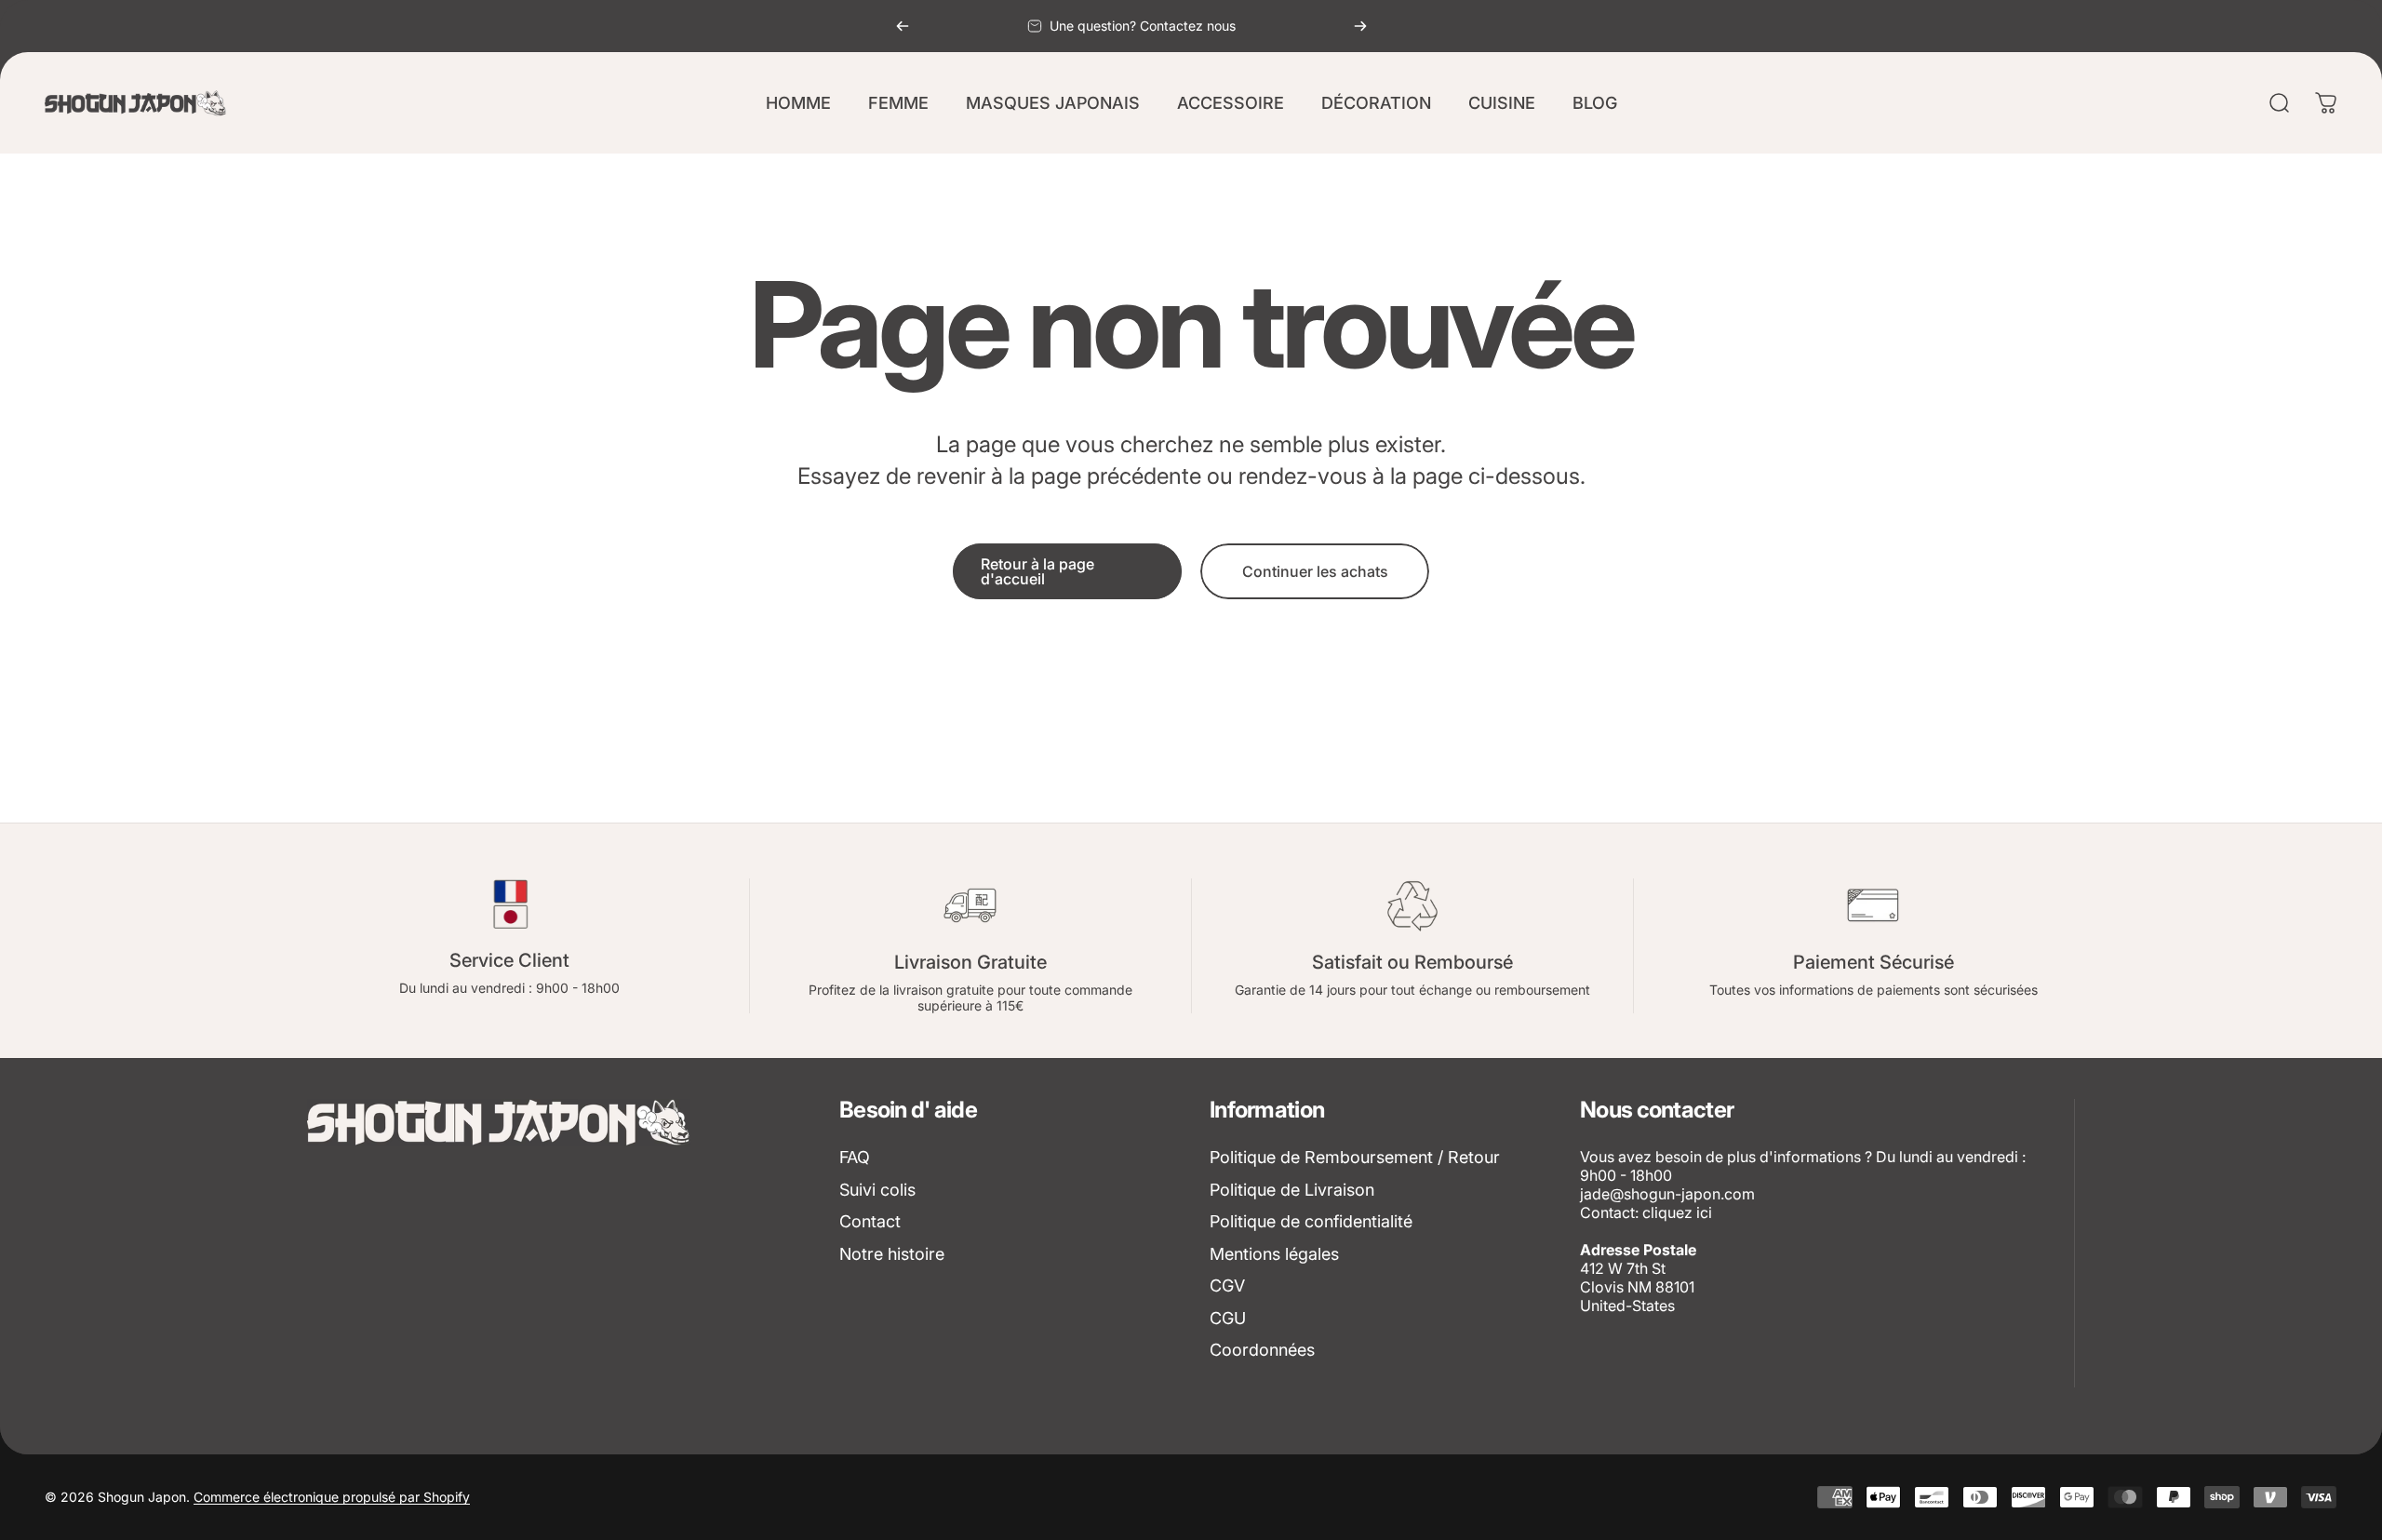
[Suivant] (1360, 26)
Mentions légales (1274, 1254)
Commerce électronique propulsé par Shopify (332, 1497)
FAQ (855, 1157)
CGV (1227, 1286)
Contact (870, 1221)
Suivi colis (877, 1190)
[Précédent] (903, 26)
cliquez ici (1677, 1212)
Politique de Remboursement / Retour (1355, 1157)
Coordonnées (1262, 1350)
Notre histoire (892, 1254)
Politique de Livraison (1292, 1190)
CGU (1228, 1318)
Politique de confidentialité (1311, 1221)
